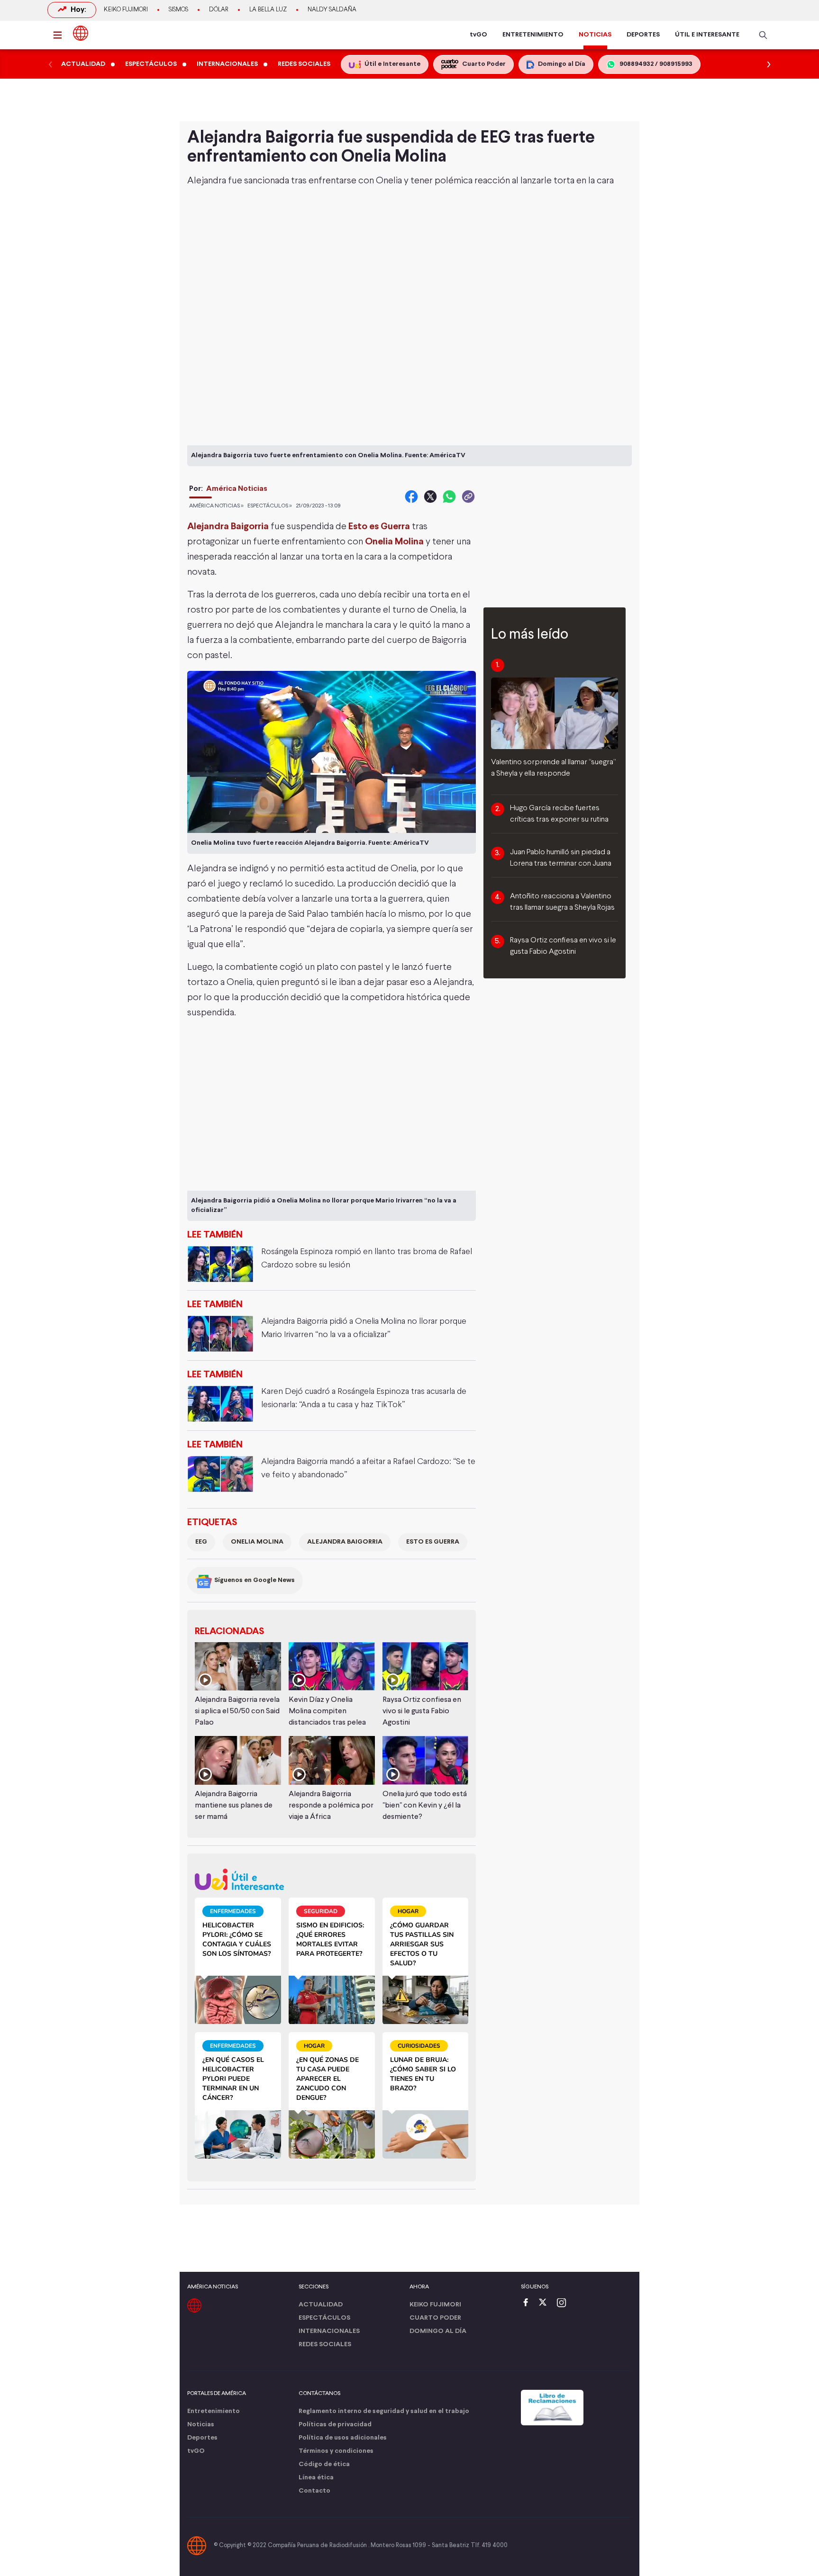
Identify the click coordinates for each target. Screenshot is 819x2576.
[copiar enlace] (468, 497)
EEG (201, 1542)
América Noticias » (216, 506)
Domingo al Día (438, 2331)
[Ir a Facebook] (528, 2303)
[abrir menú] (60, 35)
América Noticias (237, 489)
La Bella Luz (268, 10)
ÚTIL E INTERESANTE (707, 35)
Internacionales (329, 2331)
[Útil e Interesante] (332, 1879)
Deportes (202, 2438)
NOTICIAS (595, 35)
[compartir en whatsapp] (449, 497)
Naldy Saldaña (332, 10)
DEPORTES (643, 35)
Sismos (178, 10)
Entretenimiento (214, 2411)
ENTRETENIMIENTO (533, 35)
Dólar (219, 10)
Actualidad (321, 2305)
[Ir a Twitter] (546, 2303)
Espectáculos (324, 2318)
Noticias (201, 2425)
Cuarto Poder (435, 2318)
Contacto (314, 2491)
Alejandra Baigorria (345, 1542)
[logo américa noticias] (81, 33)
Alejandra (208, 181)
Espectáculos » (270, 506)
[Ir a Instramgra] (564, 2303)
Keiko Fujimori (126, 10)
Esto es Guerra (379, 527)
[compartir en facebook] (411, 497)
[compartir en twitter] (430, 497)
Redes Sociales (325, 2345)
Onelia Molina (257, 1542)
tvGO (478, 35)
